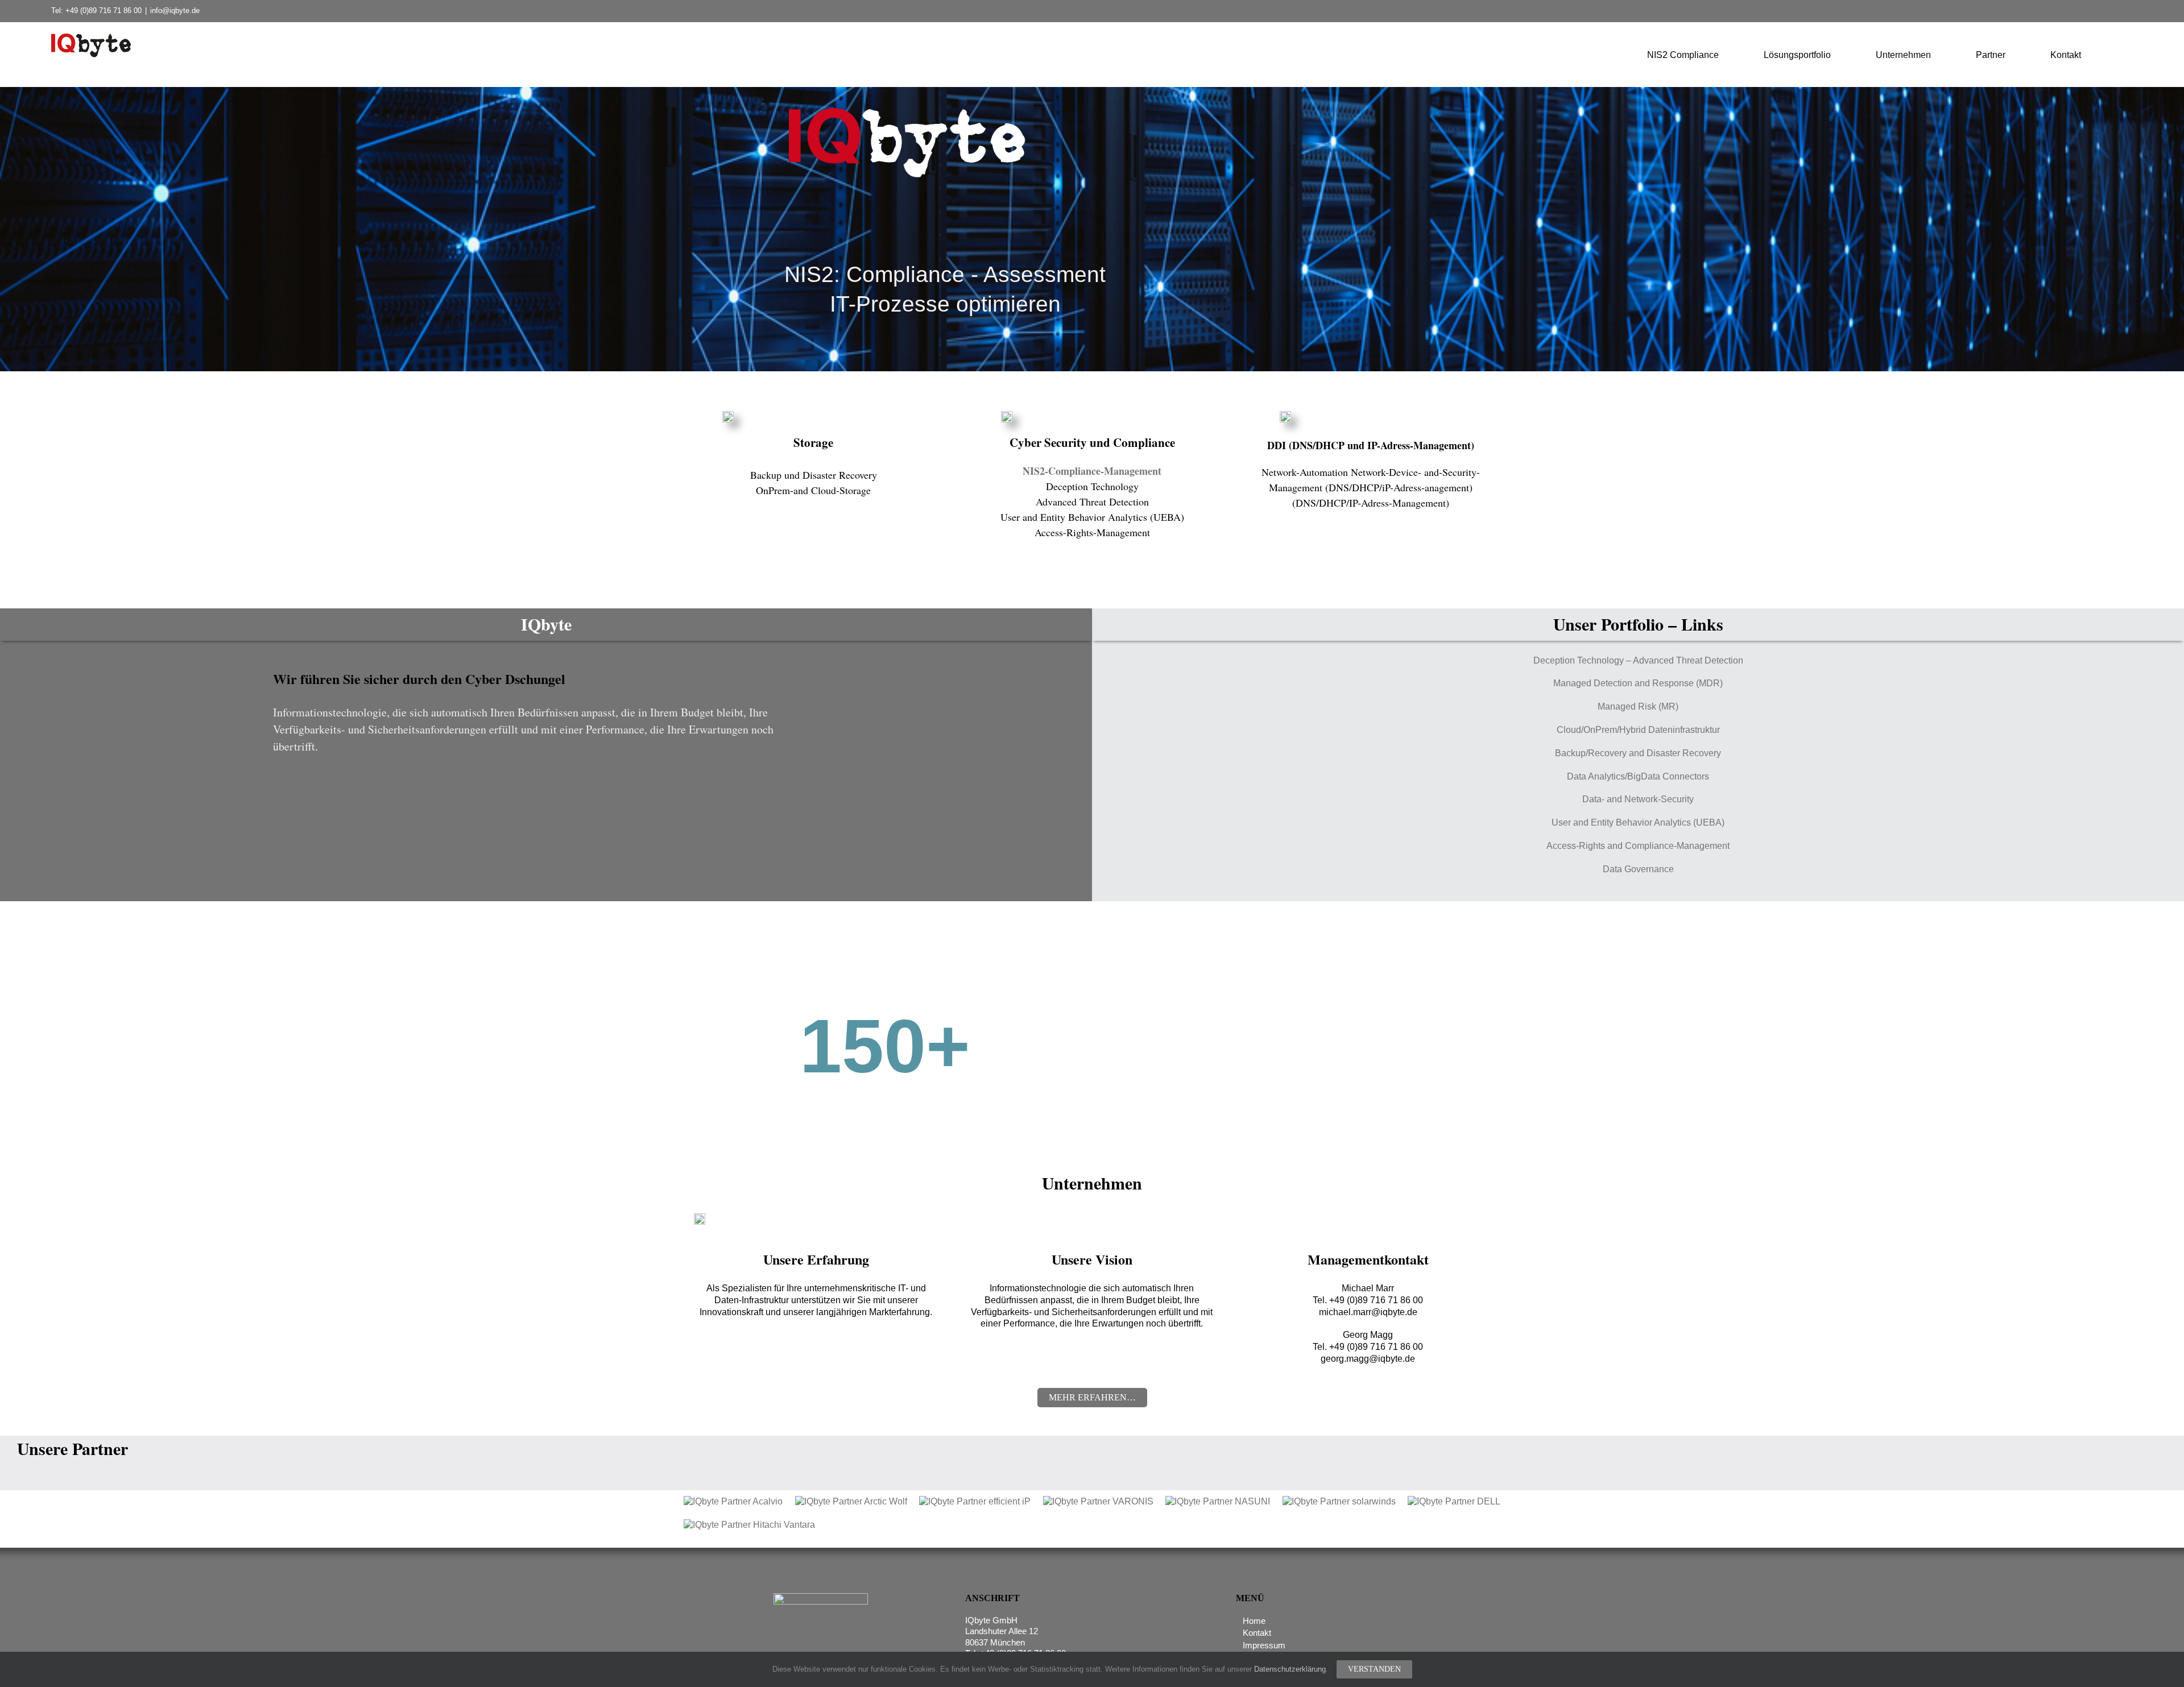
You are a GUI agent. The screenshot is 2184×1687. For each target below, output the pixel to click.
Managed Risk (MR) (1638, 706)
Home (1254, 1621)
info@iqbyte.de (175, 11)
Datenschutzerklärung (1290, 1669)
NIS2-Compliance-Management (1092, 471)
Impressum (1264, 1645)
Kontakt (1257, 1633)
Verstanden (1374, 1669)
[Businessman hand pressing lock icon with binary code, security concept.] (1007, 415)
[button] (2129, 54)
